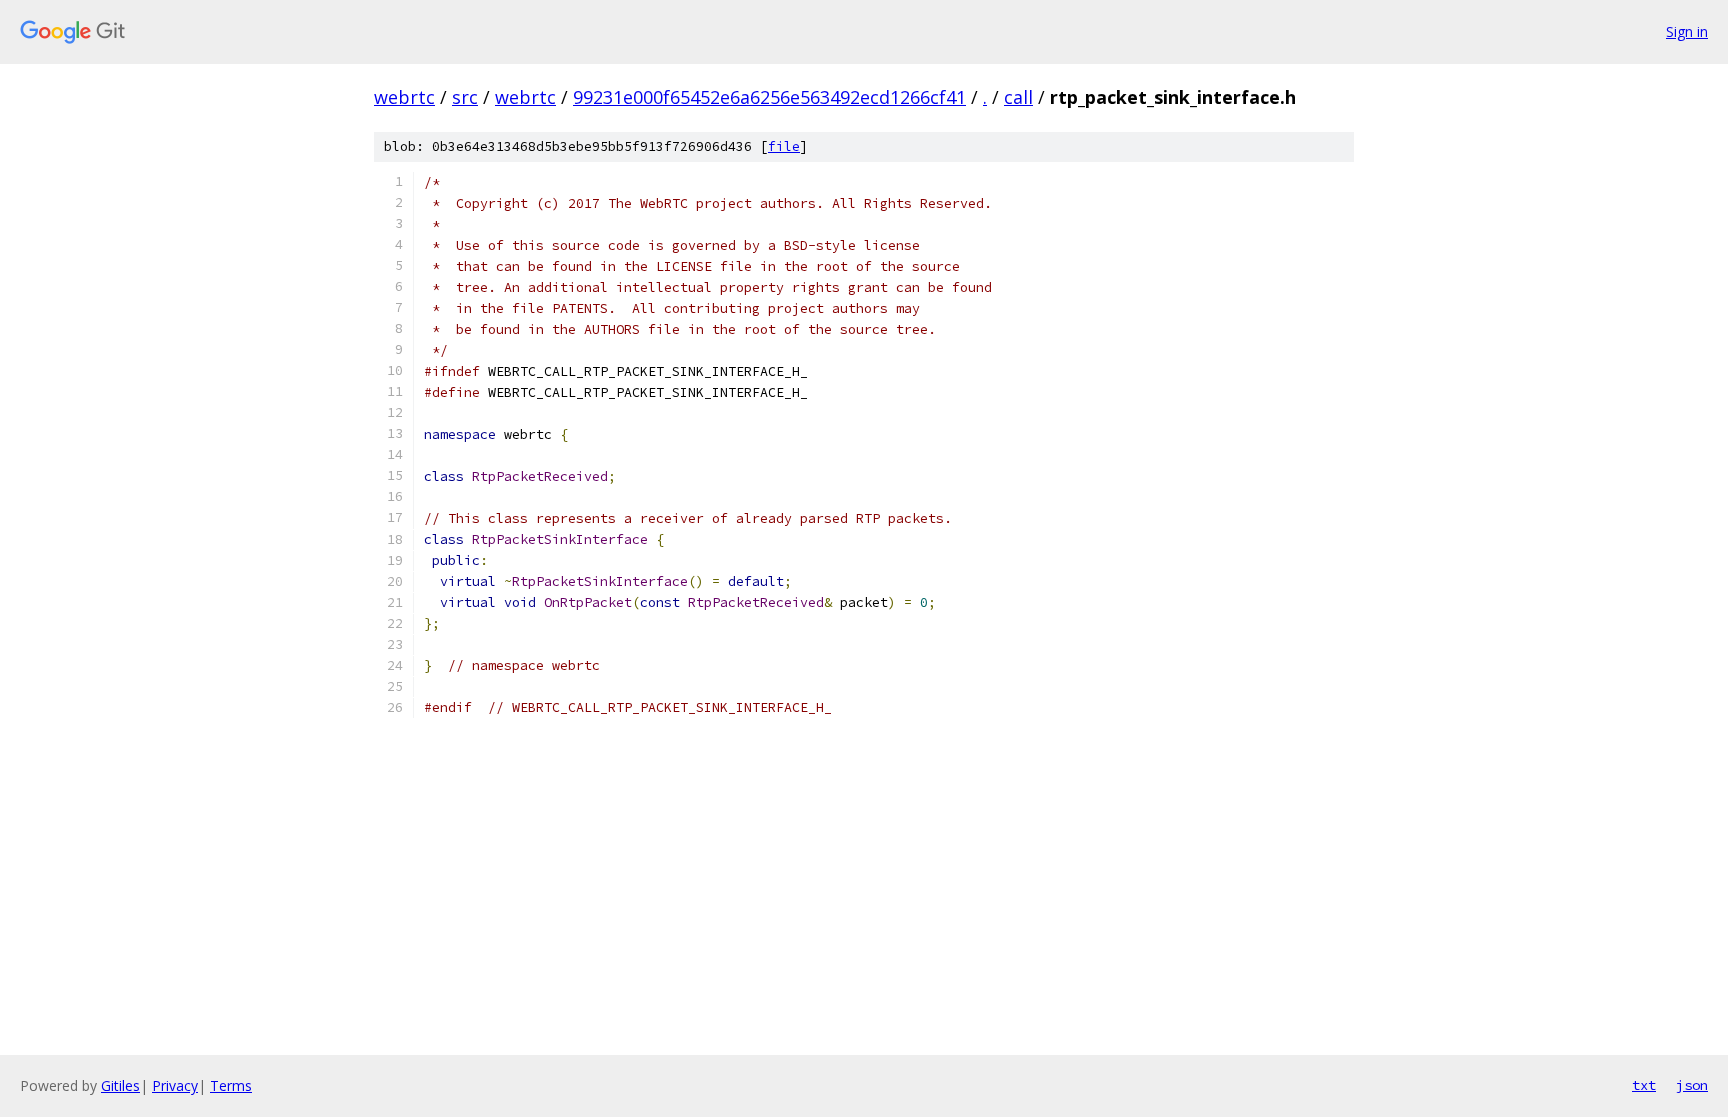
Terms (231, 1085)
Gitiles (120, 1085)
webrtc (404, 97)
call (1018, 97)
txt (1644, 1085)
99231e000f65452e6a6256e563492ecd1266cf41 (769, 97)
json (1692, 1085)
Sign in (1687, 31)
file (784, 146)
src (465, 97)
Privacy (175, 1085)
